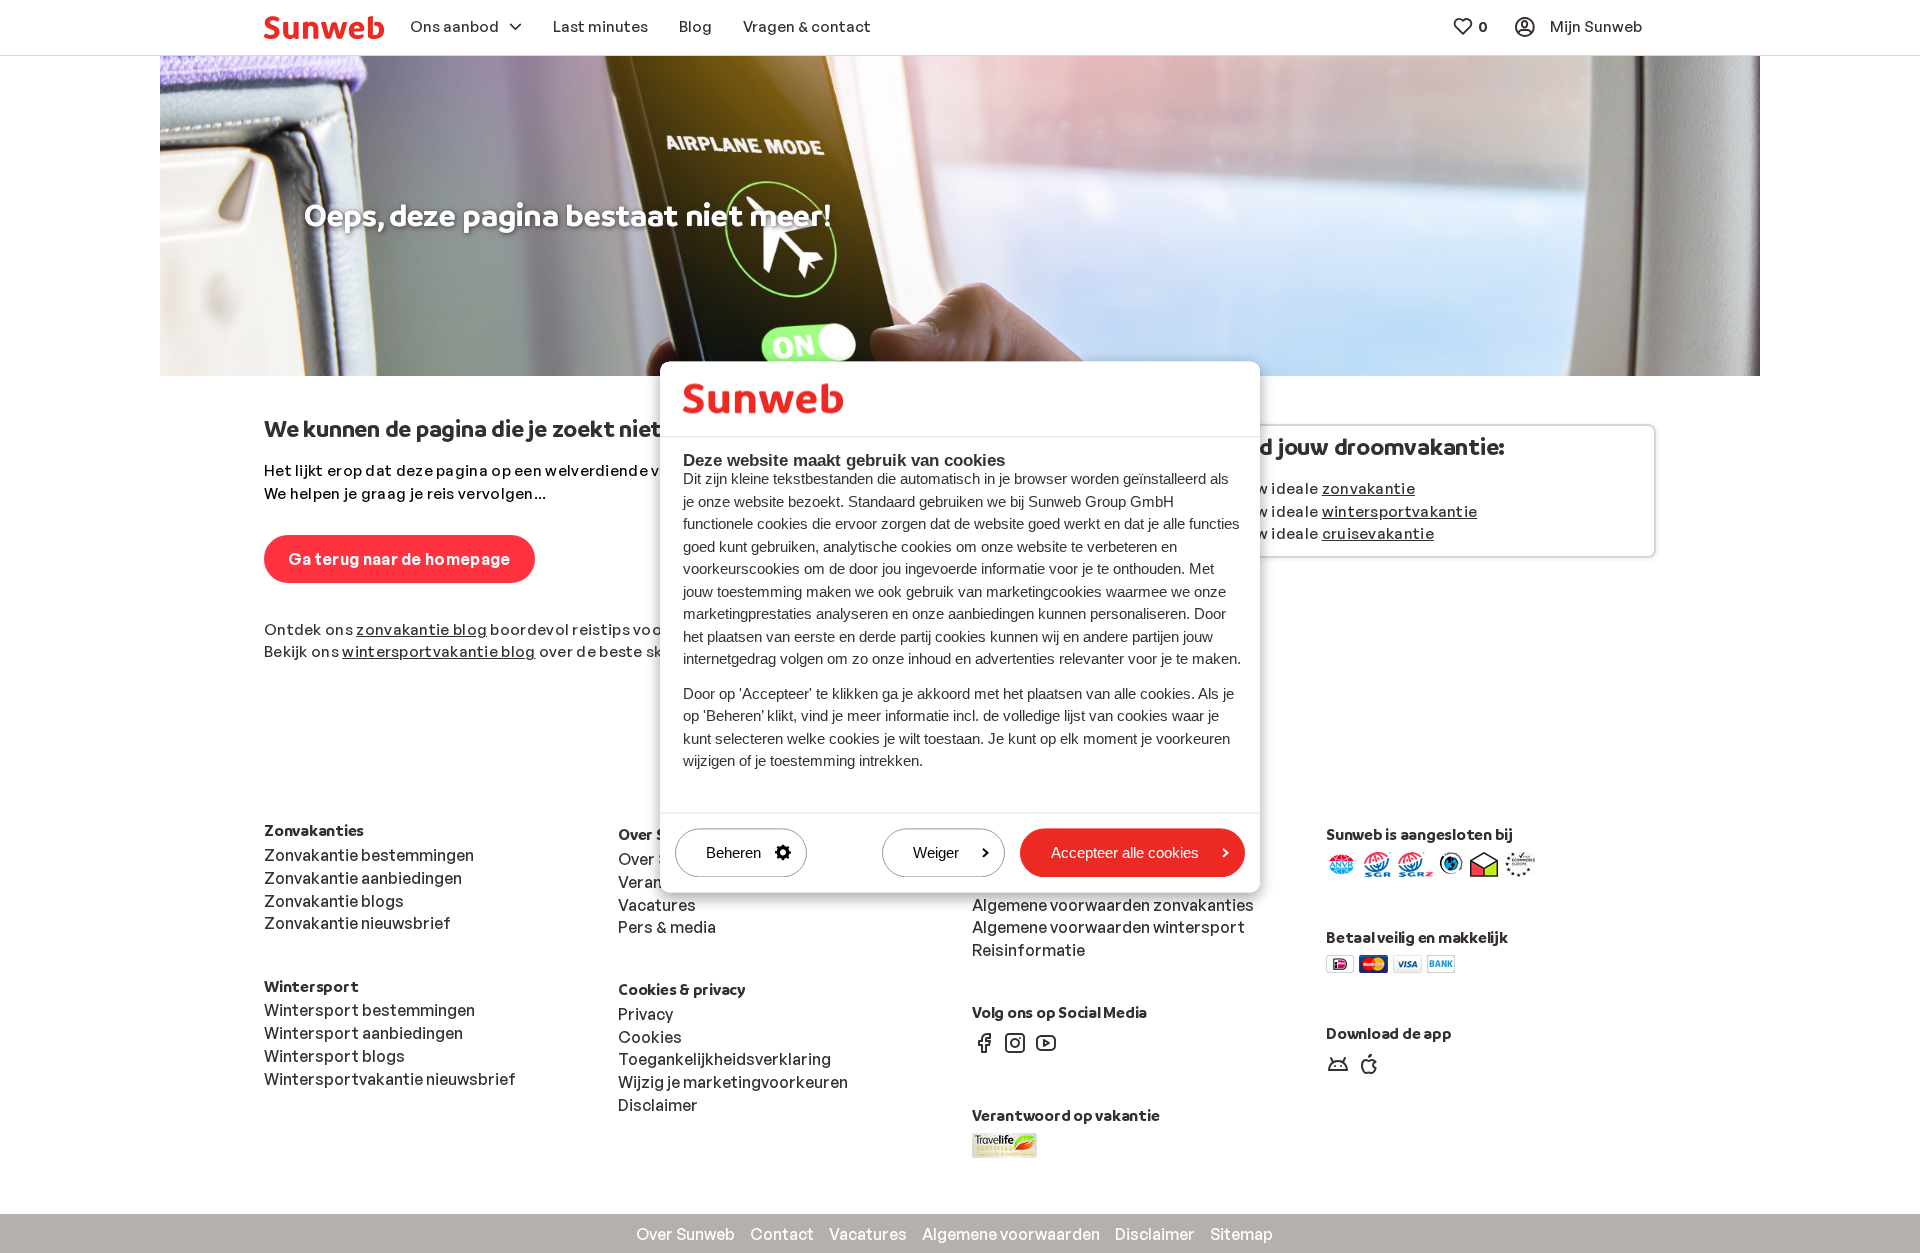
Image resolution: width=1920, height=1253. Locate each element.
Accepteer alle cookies (1125, 852)
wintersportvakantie (1400, 511)
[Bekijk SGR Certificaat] (1377, 863)
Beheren (733, 852)
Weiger (936, 852)
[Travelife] (1004, 1143)
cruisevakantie (1378, 533)
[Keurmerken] (1341, 863)
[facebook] (984, 1042)
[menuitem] (324, 27)
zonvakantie (1368, 488)
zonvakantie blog (421, 629)
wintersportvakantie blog (438, 651)
